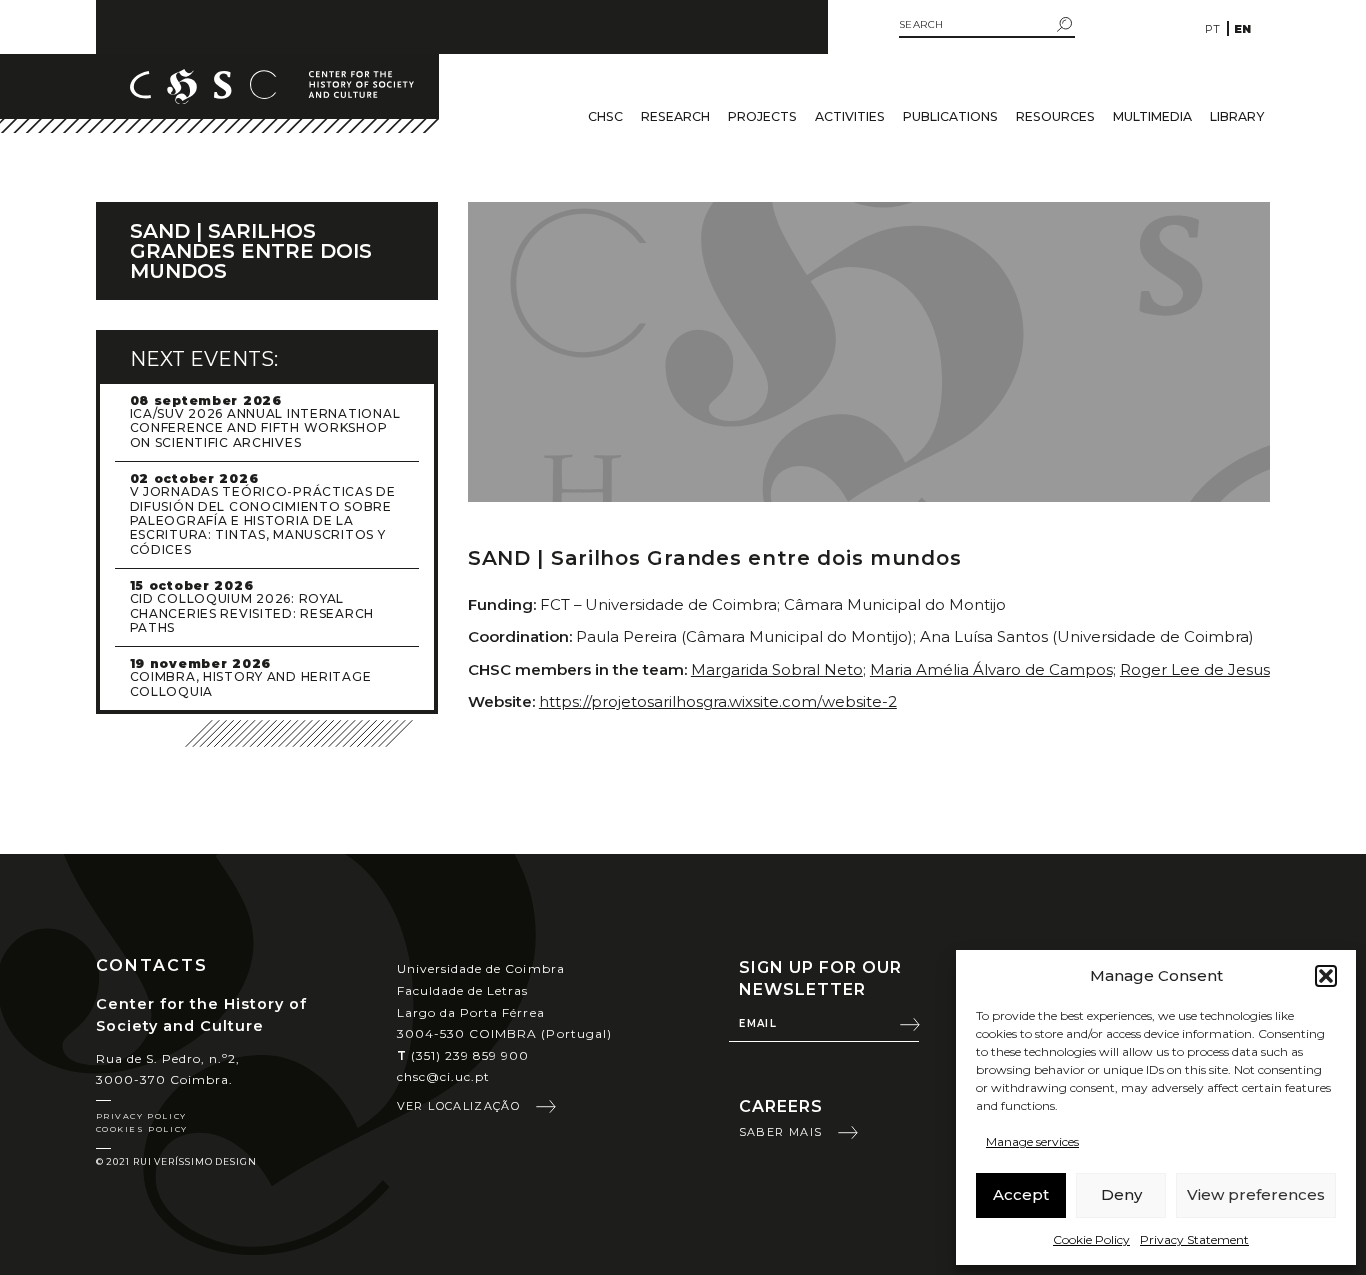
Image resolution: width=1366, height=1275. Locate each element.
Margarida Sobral (755, 669)
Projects (762, 116)
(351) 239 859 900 (463, 1055)
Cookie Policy (1091, 1239)
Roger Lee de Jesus (1195, 669)
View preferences (1256, 1194)
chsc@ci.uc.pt (444, 1076)
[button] (1326, 976)
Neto (843, 669)
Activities (850, 116)
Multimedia (1152, 116)
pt (1212, 29)
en (1242, 29)
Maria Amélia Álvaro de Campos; (993, 669)
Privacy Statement (1194, 1239)
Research (675, 116)
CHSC (605, 116)
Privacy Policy (141, 1116)
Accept (1021, 1194)
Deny (1121, 1194)
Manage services (1032, 1141)
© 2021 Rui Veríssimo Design (176, 1161)
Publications (950, 116)
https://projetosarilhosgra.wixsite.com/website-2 (718, 701)
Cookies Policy (142, 1129)
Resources (1055, 116)
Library (1237, 116)
